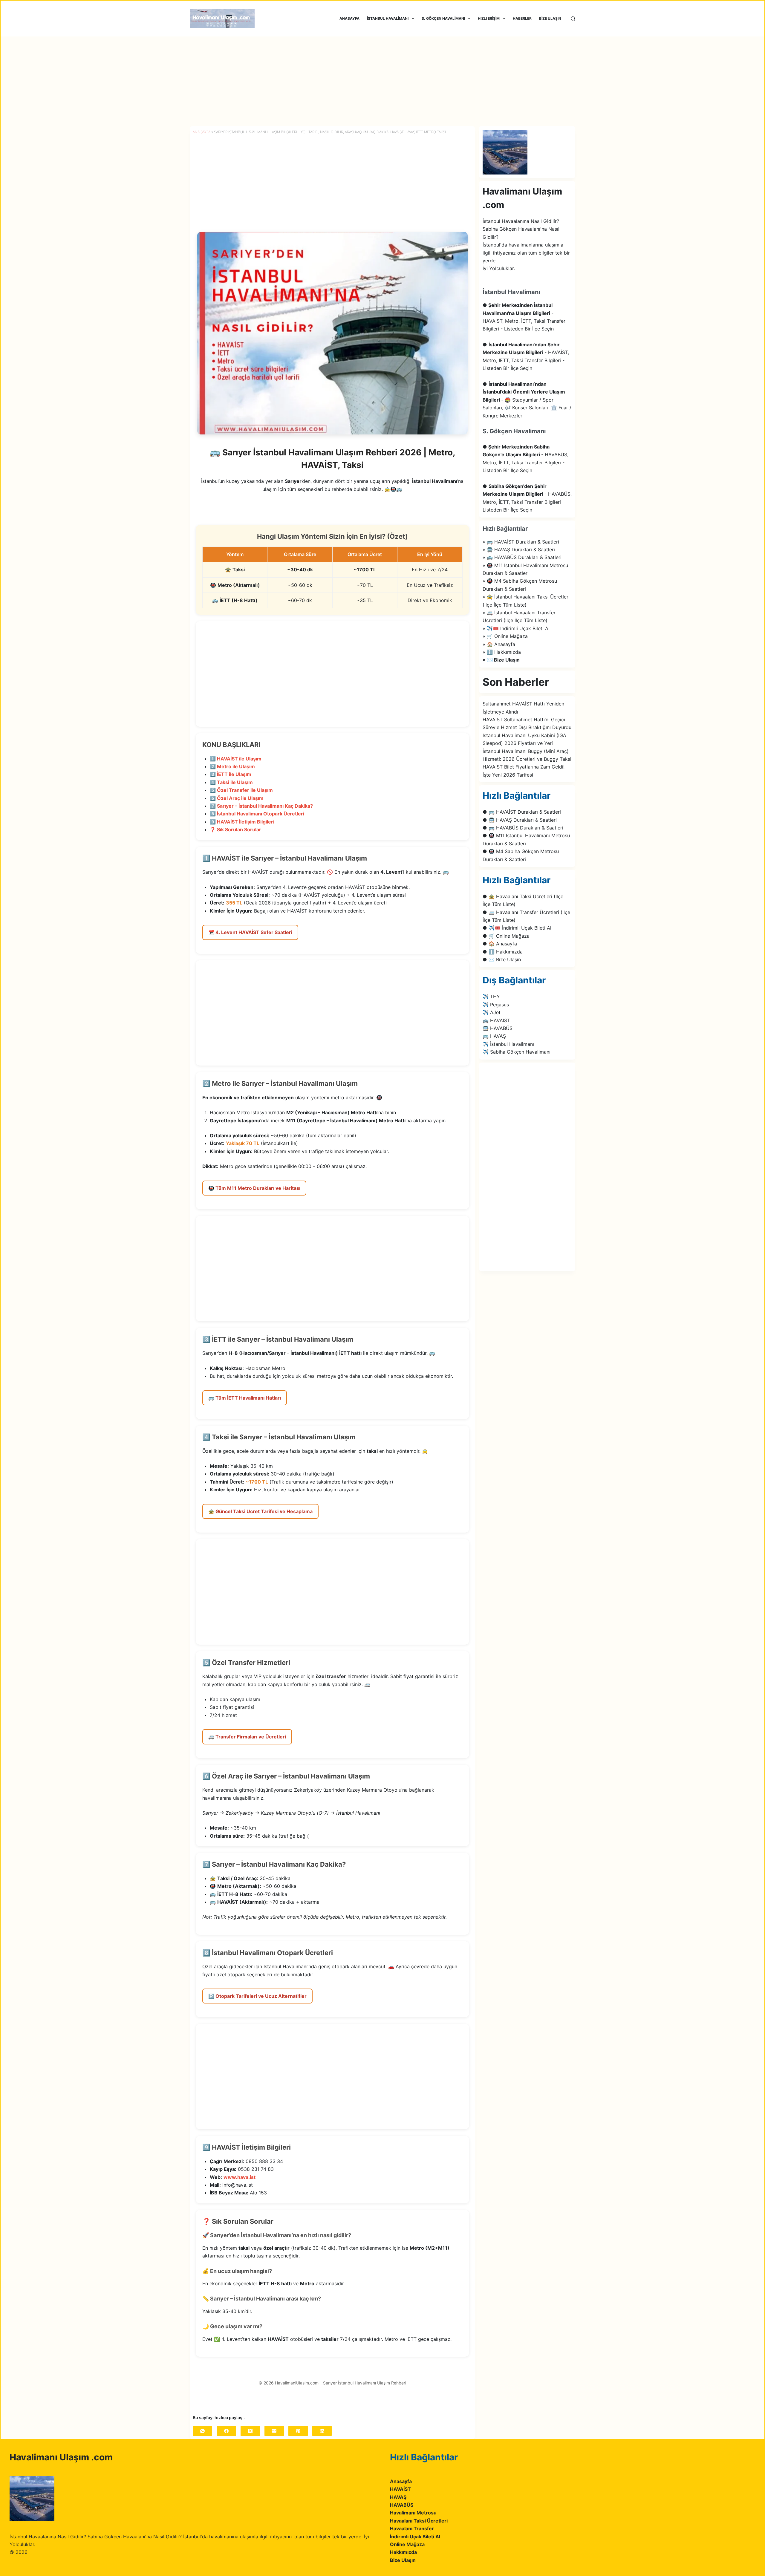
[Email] (274, 2431)
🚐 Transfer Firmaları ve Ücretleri (247, 1737)
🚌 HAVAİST (496, 1020)
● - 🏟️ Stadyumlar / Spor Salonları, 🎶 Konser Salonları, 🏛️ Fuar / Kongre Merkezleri (527, 400)
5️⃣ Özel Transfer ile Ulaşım (241, 790)
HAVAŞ (398, 2497)
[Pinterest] (298, 2431)
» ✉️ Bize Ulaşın (501, 660)
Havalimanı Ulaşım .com (61, 2457)
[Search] (573, 19)
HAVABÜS (402, 2505)
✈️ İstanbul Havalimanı (508, 1044)
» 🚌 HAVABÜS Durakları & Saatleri (522, 557)
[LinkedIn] (322, 2431)
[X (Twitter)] (250, 2431)
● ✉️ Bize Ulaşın (502, 959)
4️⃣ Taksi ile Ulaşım (231, 782)
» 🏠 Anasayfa (499, 644)
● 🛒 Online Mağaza (506, 936)
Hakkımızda (403, 2552)
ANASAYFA (349, 18)
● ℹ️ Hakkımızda (503, 952)
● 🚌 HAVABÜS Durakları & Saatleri (523, 828)
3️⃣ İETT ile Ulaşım (231, 774)
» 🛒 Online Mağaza (505, 636)
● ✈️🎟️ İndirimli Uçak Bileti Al (517, 928)
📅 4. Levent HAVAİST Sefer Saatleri (250, 932)
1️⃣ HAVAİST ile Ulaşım (236, 759)
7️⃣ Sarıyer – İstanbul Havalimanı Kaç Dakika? (261, 806)
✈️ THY (491, 997)
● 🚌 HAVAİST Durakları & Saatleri (522, 812)
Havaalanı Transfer (412, 2528)
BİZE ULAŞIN (550, 18)
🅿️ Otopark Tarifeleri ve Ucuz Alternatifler (257, 1996)
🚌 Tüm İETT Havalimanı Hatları (245, 1398)
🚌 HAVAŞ (494, 1036)
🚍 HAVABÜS (498, 1028)
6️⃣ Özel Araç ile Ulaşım (237, 798)
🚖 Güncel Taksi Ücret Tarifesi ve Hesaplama (260, 1511)
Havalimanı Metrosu (413, 2513)
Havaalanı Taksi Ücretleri (419, 2521)
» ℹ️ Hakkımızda (502, 652)
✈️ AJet (492, 1012)
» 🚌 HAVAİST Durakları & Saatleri (521, 542)
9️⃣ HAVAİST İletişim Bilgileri (242, 822)
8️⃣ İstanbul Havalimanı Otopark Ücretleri (257, 814)
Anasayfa (401, 2481)
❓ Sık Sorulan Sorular (235, 829)
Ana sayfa (202, 132)
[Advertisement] (382, 81)
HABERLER (522, 18)
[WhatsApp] (202, 2431)
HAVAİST (400, 2489)
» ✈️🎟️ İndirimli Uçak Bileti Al (516, 628)
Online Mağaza (407, 2544)
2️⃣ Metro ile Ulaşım (232, 766)
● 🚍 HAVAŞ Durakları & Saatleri (520, 820)
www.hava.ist (240, 2177)
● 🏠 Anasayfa (500, 944)
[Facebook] (226, 2431)
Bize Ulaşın (403, 2560)
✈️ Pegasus (496, 1005)
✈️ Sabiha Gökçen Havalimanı (517, 1052)
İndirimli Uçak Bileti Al (415, 2537)
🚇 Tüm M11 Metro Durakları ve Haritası (254, 1188)
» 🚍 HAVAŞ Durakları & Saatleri (519, 550)
